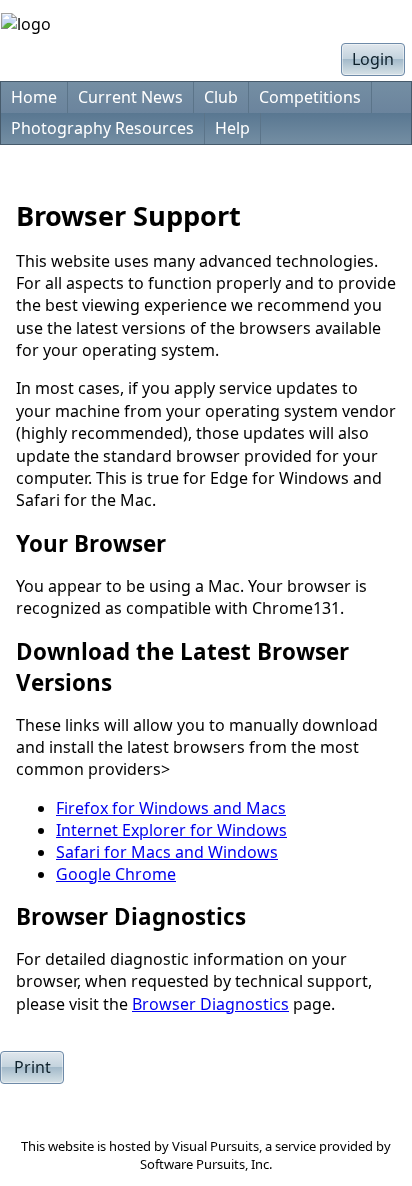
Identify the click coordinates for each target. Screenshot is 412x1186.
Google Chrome (116, 874)
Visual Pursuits (215, 1146)
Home (34, 97)
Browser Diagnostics (210, 1004)
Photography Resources (102, 128)
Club (221, 97)
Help (232, 128)
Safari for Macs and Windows (167, 852)
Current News (130, 97)
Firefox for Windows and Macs (171, 808)
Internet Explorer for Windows (171, 830)
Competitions (310, 97)
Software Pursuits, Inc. (206, 1164)
